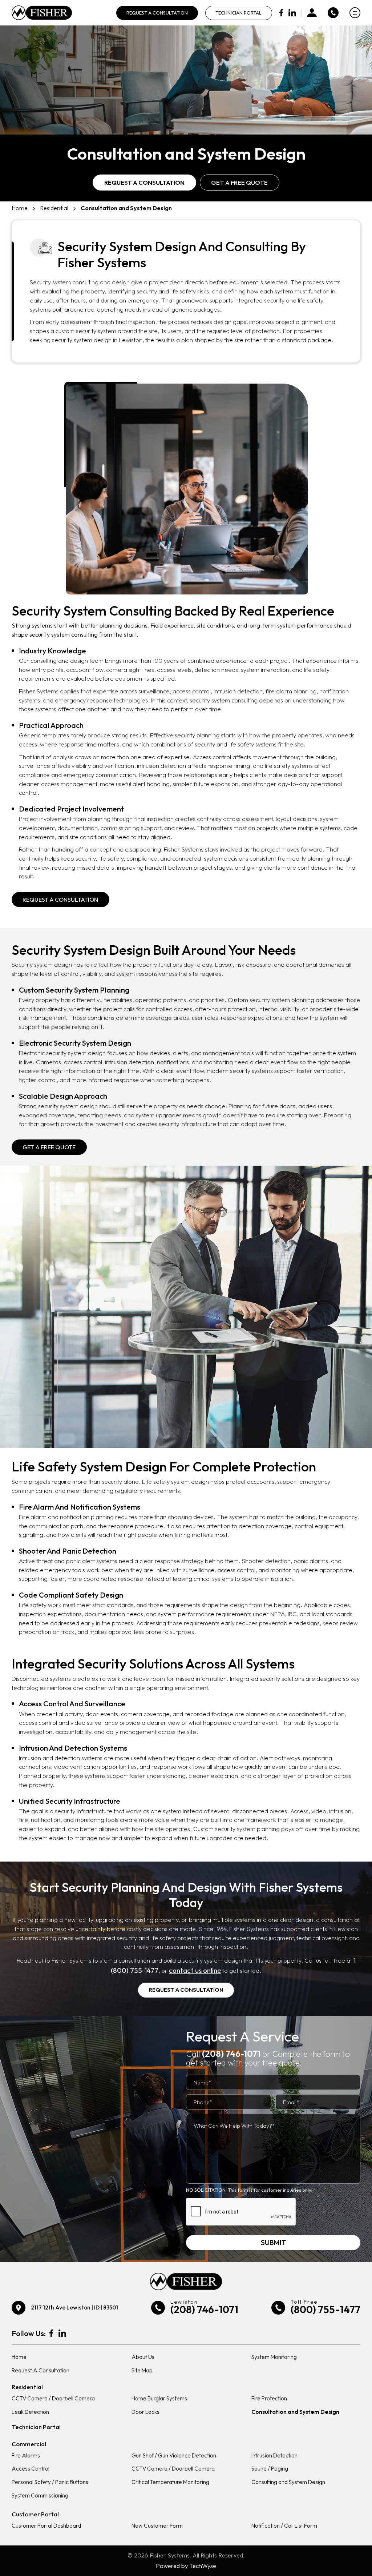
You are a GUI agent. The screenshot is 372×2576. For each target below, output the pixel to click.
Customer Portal (35, 2514)
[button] (49, 1147)
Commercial (29, 2444)
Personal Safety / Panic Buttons (50, 2482)
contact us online (195, 1970)
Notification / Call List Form (284, 2526)
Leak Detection (30, 2412)
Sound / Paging (270, 2469)
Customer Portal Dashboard (46, 2526)
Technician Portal (238, 13)
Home (20, 208)
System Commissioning (40, 2495)
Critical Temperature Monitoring (170, 2482)
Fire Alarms (26, 2455)
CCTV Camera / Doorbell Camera (53, 2398)
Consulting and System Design (288, 2482)
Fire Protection (269, 2398)
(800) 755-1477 (325, 2309)
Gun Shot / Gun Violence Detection (174, 2455)
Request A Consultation (157, 13)
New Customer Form (157, 2526)
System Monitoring (274, 2357)
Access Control (31, 2469)
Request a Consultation (144, 182)
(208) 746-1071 (231, 2054)
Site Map (142, 2370)
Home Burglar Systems (159, 2398)
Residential (54, 208)
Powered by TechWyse (186, 2566)
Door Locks (145, 2412)
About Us (143, 2357)
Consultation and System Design (295, 2412)
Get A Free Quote (239, 182)
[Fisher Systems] (42, 13)
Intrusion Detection (274, 2455)
